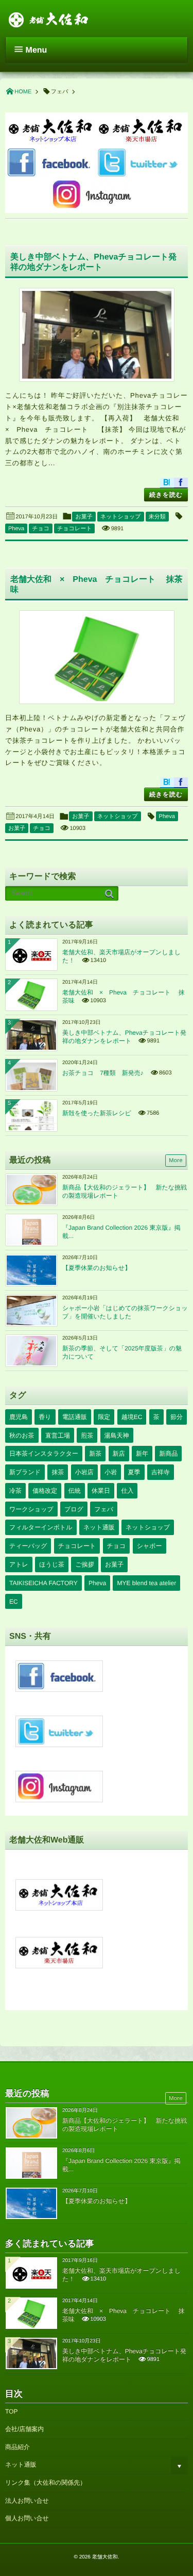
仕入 (127, 1491)
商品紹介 (17, 2447)
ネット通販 (99, 1527)
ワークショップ (31, 1509)
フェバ (104, 1509)
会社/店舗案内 (24, 2429)
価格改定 (45, 1491)
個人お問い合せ (27, 2518)
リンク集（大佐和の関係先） (46, 2483)
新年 (142, 1454)
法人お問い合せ (27, 2501)
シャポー (150, 1546)
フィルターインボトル (41, 1527)
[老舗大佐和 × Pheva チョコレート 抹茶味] (97, 657)
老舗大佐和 (105, 2557)
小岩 (111, 1472)
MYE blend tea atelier (146, 1583)
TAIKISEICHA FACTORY (43, 1583)
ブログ (74, 1509)
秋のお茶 (22, 1436)
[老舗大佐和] (49, 18)
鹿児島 (19, 1417)
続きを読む (166, 495)
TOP (11, 2411)
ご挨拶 (84, 1564)
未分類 (157, 517)
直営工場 (58, 1436)
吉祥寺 (161, 1472)
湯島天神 (117, 1436)
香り (45, 1417)
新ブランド (25, 1472)
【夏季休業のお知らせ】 (97, 1268)
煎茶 (87, 1436)
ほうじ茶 (52, 1564)
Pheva (16, 529)
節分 (177, 1417)
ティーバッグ (28, 1546)
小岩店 (84, 1472)
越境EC (132, 1417)
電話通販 (75, 1417)
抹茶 (58, 1472)
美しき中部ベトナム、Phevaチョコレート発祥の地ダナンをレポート (124, 1037)
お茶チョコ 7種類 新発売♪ (103, 1073)
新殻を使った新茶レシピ (97, 1113)
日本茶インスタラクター (44, 1454)
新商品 (168, 1454)
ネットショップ (121, 517)
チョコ (41, 529)
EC (14, 1602)
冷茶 (15, 1491)
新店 (119, 1454)
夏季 (134, 1472)
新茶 (95, 1454)
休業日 (101, 1491)
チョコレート (74, 529)
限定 (104, 1417)
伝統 (75, 1491)
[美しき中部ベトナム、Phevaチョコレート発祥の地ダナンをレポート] (97, 335)
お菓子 (84, 517)
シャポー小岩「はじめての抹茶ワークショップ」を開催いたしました (125, 1312)
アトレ (19, 1564)
